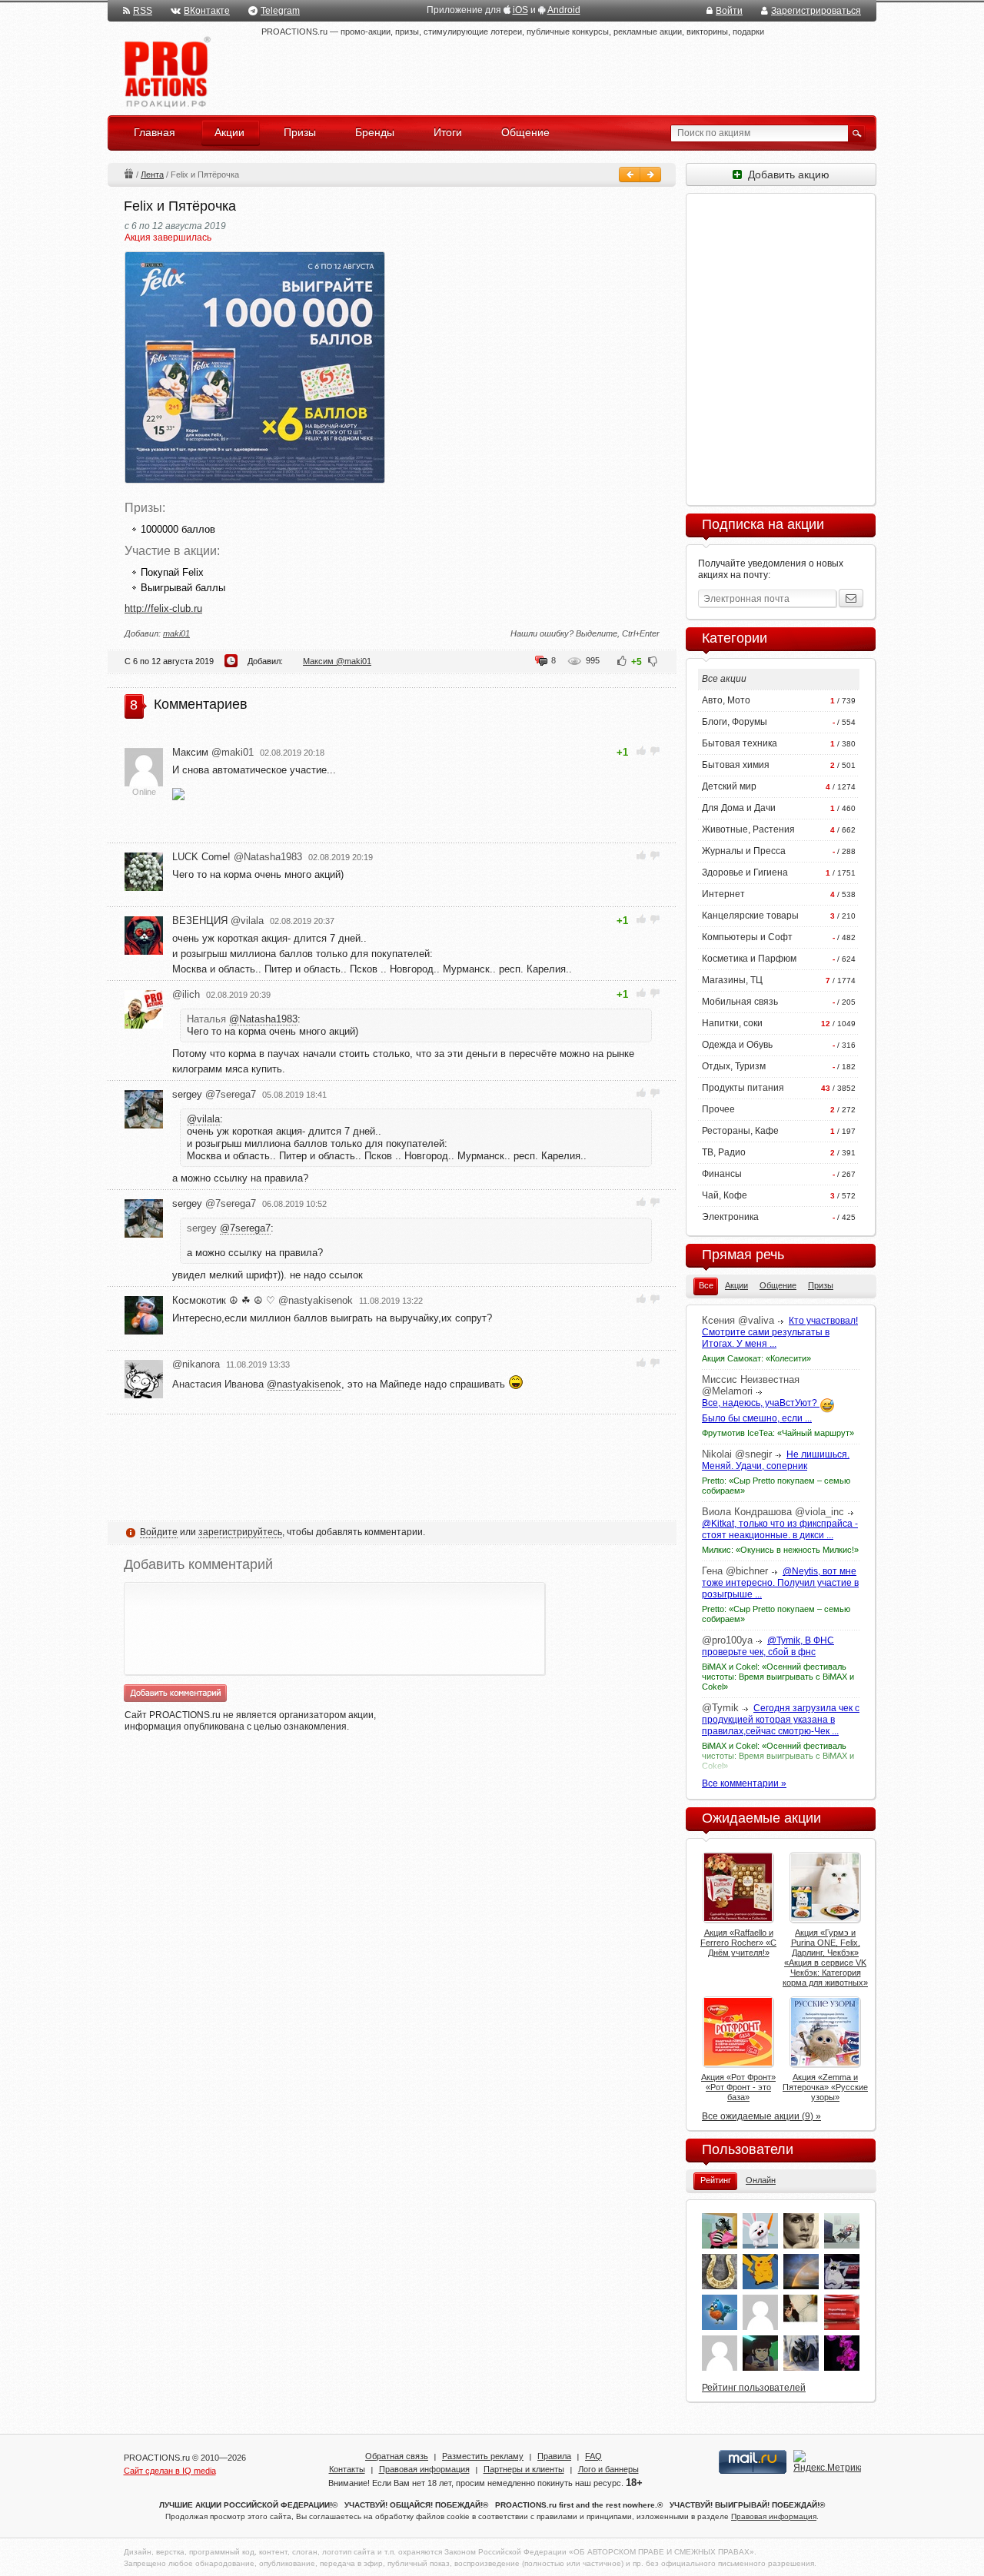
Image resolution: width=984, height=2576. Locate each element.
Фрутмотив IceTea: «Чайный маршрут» (778, 1433)
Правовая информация (424, 2469)
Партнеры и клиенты (524, 2469)
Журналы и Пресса (744, 851)
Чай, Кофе (725, 1195)
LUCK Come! (237, 857)
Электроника (730, 1217)
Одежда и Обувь (737, 1045)
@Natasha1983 (263, 1019)
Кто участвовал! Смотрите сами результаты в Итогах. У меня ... (780, 1332)
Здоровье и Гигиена (745, 873)
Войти (729, 11)
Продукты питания (743, 1088)
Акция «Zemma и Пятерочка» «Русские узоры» (825, 2087)
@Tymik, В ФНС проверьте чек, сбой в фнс (768, 1646)
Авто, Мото (726, 700)
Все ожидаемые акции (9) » (761, 2116)
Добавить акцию (786, 175)
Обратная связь (397, 2456)
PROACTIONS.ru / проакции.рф (166, 73)
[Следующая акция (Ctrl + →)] (650, 175)
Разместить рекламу (483, 2456)
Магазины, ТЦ (732, 980)
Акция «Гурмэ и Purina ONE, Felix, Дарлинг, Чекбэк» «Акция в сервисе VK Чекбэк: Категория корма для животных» (825, 1958)
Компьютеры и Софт (747, 937)
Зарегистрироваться (816, 11)
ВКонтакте (207, 11)
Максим (213, 752)
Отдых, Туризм (734, 1066)
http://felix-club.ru (163, 608)
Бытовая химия (736, 765)
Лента (152, 175)
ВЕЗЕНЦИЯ (218, 921)
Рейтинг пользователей (754, 2388)
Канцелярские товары (750, 916)
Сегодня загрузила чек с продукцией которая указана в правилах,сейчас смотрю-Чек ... (781, 1720)
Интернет (723, 894)
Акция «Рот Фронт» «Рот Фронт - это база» (738, 2087)
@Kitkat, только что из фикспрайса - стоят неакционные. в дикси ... (780, 1529)
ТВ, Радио (724, 1152)
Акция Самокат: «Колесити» (756, 1358)
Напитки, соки (732, 1023)
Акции (128, 173)
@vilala (203, 1119)
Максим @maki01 (337, 661)
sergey (214, 1094)
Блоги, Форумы (735, 722)
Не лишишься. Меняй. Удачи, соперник (776, 1460)
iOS (520, 10)
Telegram (280, 11)
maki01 (176, 633)
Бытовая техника (740, 743)
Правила (554, 2456)
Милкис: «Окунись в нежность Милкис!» (780, 1550)
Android (564, 10)
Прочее (718, 1109)
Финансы (722, 1174)
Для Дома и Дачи (739, 808)
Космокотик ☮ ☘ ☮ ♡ (263, 1300)
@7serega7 (245, 1228)
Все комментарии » (744, 1783)
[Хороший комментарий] (642, 751)
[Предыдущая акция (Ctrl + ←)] (630, 175)
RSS (143, 11)
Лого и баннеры (608, 2469)
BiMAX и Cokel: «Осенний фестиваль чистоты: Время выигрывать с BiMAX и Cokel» (778, 1677)
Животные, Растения (748, 829)
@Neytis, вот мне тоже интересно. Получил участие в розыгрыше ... (780, 1583)
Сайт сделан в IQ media (170, 2471)
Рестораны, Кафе (740, 1131)
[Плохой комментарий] (655, 751)
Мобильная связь (740, 1002)
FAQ (593, 2456)
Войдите (159, 1532)
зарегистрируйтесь (240, 1532)
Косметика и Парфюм (749, 959)
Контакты (347, 2469)
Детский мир (729, 786)
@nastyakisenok (304, 1384)
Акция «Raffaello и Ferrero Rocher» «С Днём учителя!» (738, 1943)
